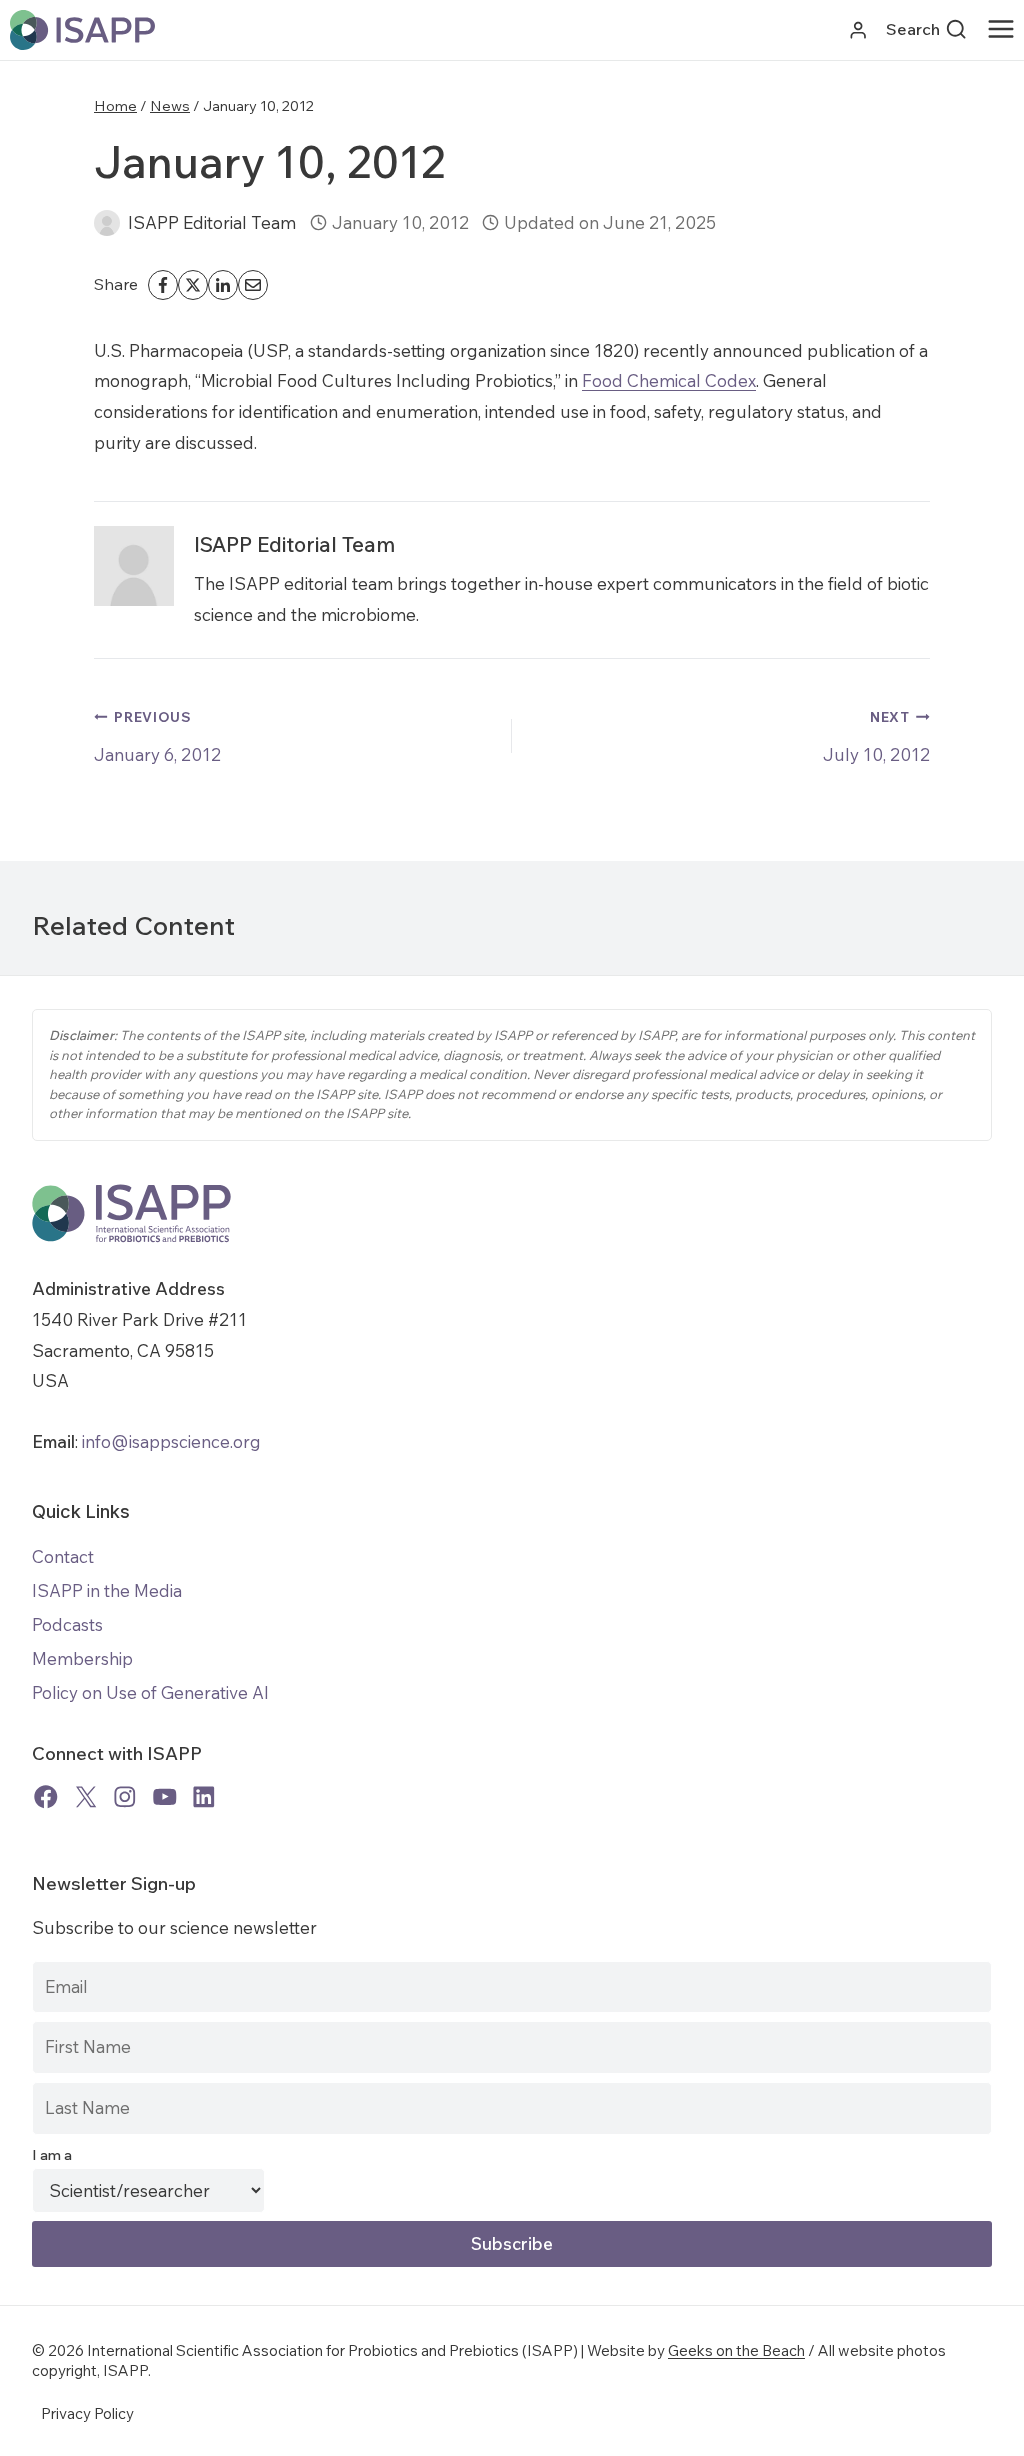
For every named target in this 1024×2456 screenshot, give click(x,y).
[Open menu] (1005, 30)
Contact (63, 1556)
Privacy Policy (87, 2413)
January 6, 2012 (157, 736)
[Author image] (107, 223)
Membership (82, 1658)
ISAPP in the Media (107, 1590)
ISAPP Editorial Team (212, 222)
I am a (52, 2155)
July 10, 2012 (876, 736)
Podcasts (67, 1624)
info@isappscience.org (169, 1441)
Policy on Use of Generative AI (150, 1692)
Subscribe (512, 2243)
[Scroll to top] (993, 2425)
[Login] (858, 30)
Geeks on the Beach (736, 2350)
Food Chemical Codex (669, 380)
